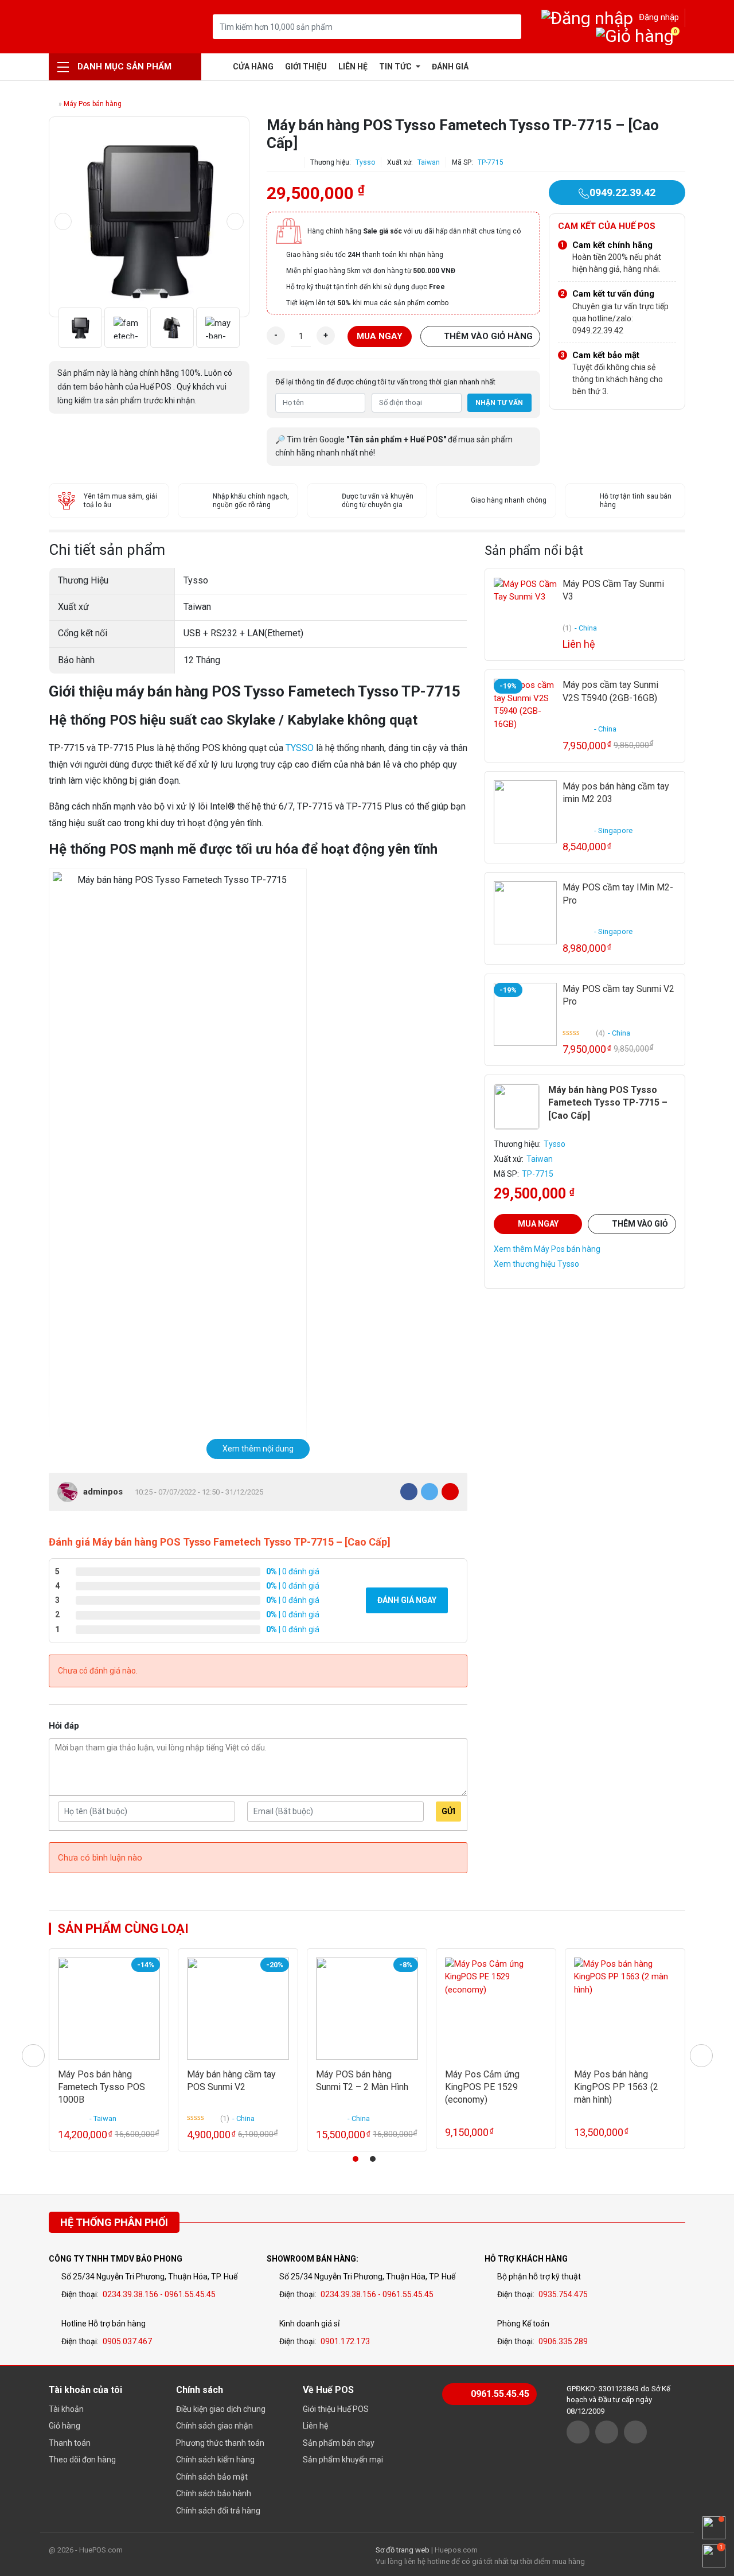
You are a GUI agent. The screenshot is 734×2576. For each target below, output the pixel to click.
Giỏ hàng (65, 2426)
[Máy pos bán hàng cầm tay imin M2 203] (525, 812)
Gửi (448, 1811)
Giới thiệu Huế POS (336, 2409)
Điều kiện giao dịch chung (221, 2409)
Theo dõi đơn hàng (82, 2460)
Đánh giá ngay (407, 1600)
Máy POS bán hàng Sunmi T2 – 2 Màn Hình (362, 2081)
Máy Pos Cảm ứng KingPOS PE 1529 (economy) (482, 2087)
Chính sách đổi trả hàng (218, 2511)
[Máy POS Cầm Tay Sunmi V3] (525, 609)
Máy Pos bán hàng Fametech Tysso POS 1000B (101, 2087)
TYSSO (300, 748)
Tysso (365, 162)
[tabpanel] (109, 2050)
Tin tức (396, 67)
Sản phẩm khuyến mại (343, 2460)
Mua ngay (380, 336)
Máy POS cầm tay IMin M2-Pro (618, 894)
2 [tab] (373, 2159)
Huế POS (108, 27)
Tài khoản (66, 2409)
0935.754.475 (563, 2294)
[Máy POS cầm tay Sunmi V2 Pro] (525, 1014)
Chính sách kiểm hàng (215, 2460)
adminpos (103, 1492)
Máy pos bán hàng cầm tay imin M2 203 (616, 793)
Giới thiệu (306, 67)
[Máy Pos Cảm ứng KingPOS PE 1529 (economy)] (496, 2009)
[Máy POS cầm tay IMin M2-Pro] (525, 913)
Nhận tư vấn (499, 403)
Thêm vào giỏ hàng (488, 336)
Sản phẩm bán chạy (339, 2443)
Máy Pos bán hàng (93, 104)
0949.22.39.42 (622, 192)
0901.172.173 (345, 2341)
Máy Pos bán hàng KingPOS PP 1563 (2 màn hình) (616, 2087)
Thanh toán (70, 2443)
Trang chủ (218, 67)
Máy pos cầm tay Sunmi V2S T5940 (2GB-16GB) (610, 691)
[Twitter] (430, 1492)
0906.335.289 (563, 2341)
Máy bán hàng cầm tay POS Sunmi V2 (231, 2081)
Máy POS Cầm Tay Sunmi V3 (613, 590)
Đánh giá (450, 67)
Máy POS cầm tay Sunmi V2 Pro (618, 995)
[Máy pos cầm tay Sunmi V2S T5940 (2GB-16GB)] (525, 710)
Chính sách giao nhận (214, 2426)
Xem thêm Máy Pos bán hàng (547, 1249)
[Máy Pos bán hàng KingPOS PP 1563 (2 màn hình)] (625, 2009)
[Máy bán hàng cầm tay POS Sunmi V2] (238, 2009)
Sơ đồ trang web (403, 2550)
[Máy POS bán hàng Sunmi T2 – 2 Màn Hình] (367, 2009)
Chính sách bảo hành (214, 2493)
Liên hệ (353, 67)
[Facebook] (409, 1492)
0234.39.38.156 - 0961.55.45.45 (159, 2294)
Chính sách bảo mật (212, 2477)
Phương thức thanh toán (220, 2443)
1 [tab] (356, 2159)
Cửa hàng (253, 67)
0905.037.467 (127, 2341)
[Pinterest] (450, 1492)
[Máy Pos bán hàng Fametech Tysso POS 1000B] (109, 2009)
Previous (63, 221)
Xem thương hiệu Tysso (536, 1264)
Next (235, 221)
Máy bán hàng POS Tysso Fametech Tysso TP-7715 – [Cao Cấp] (608, 1103)
